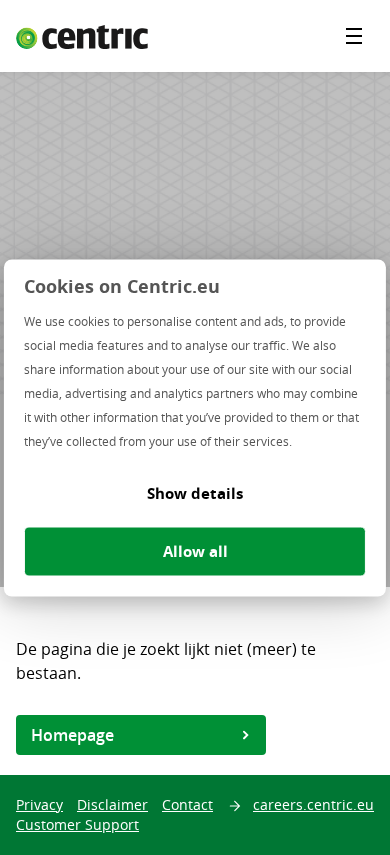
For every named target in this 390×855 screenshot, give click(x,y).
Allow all (195, 550)
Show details (195, 492)
